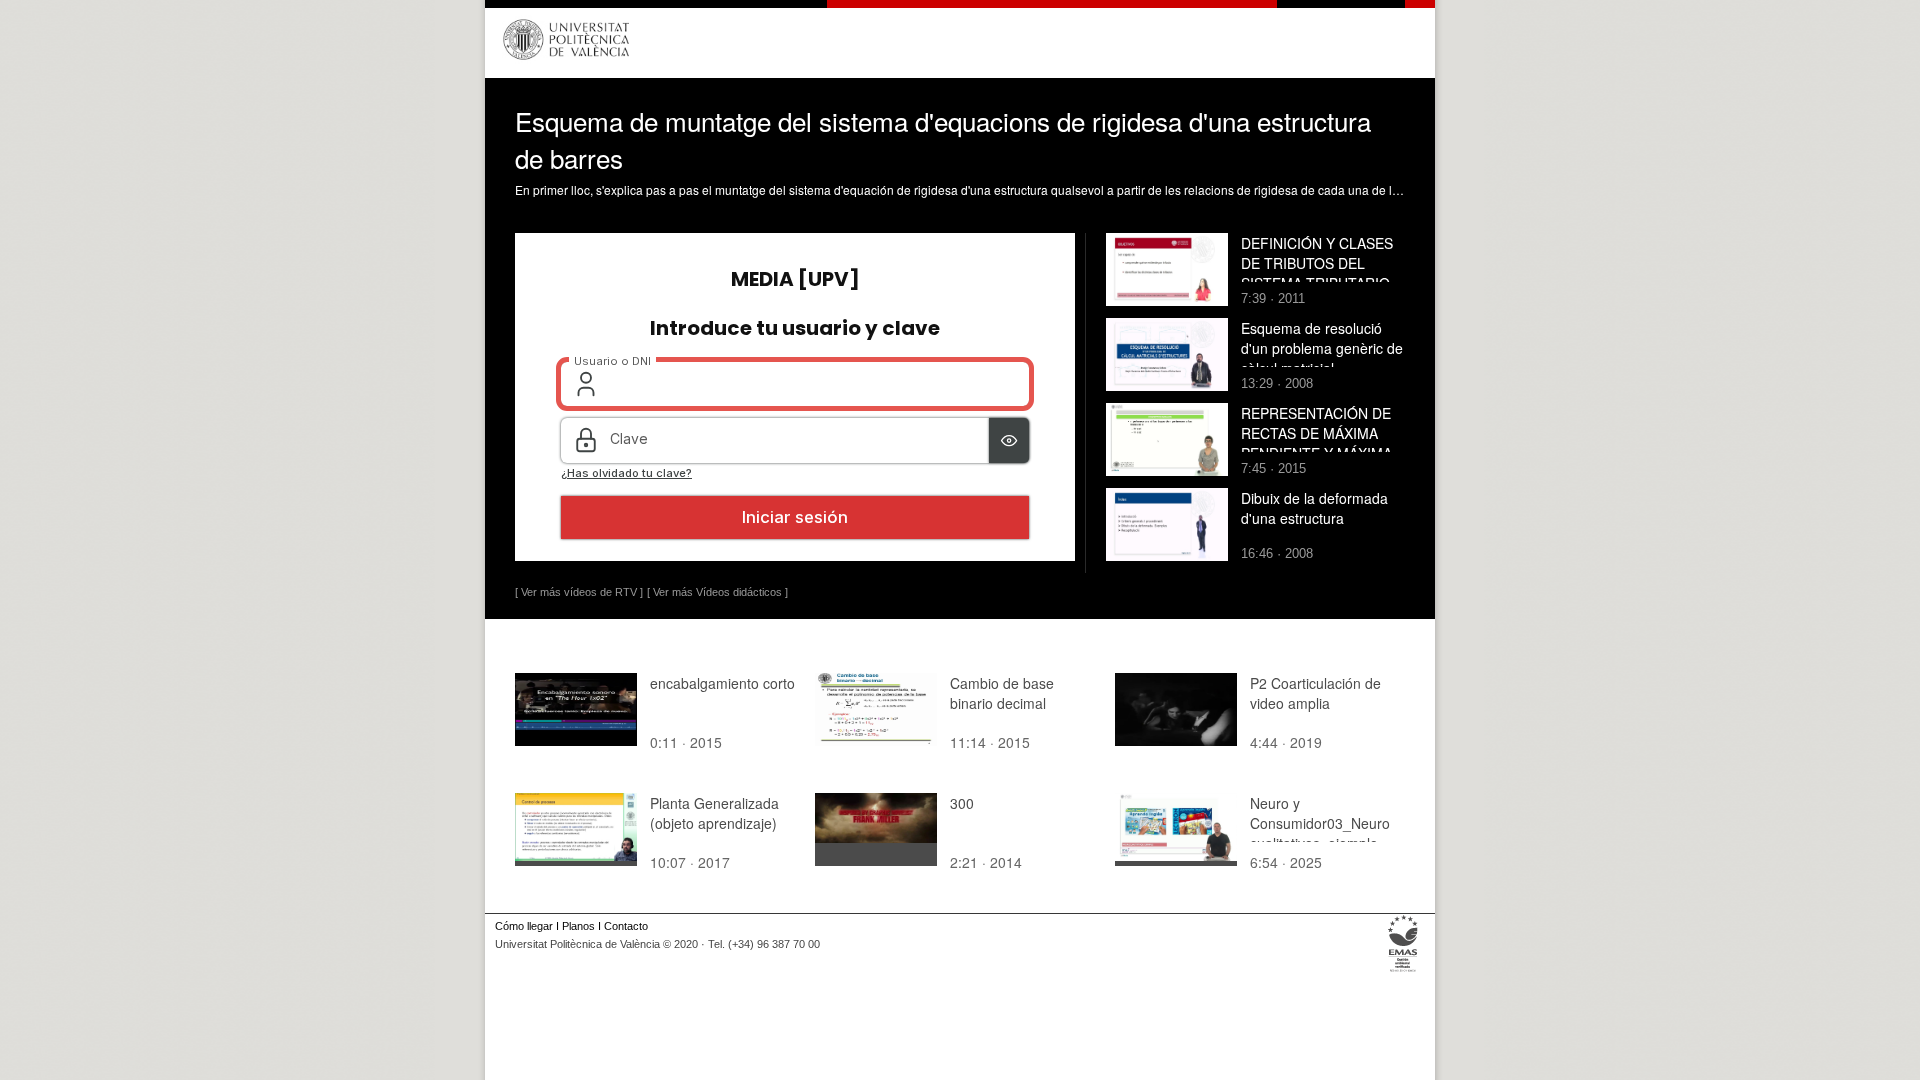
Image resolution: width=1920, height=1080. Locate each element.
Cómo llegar (524, 926)
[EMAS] (1403, 972)
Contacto (626, 926)
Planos (578, 926)
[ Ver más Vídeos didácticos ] (717, 592)
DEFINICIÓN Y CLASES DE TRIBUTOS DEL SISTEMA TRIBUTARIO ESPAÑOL (1317, 273)
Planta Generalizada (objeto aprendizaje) (714, 813)
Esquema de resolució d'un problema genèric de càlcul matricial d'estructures (1322, 358)
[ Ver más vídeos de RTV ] (579, 592)
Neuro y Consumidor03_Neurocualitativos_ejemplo (1320, 823)
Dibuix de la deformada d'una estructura (1314, 508)
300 (962, 803)
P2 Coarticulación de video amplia (1315, 693)
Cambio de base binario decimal (1002, 693)
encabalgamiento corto (722, 683)
